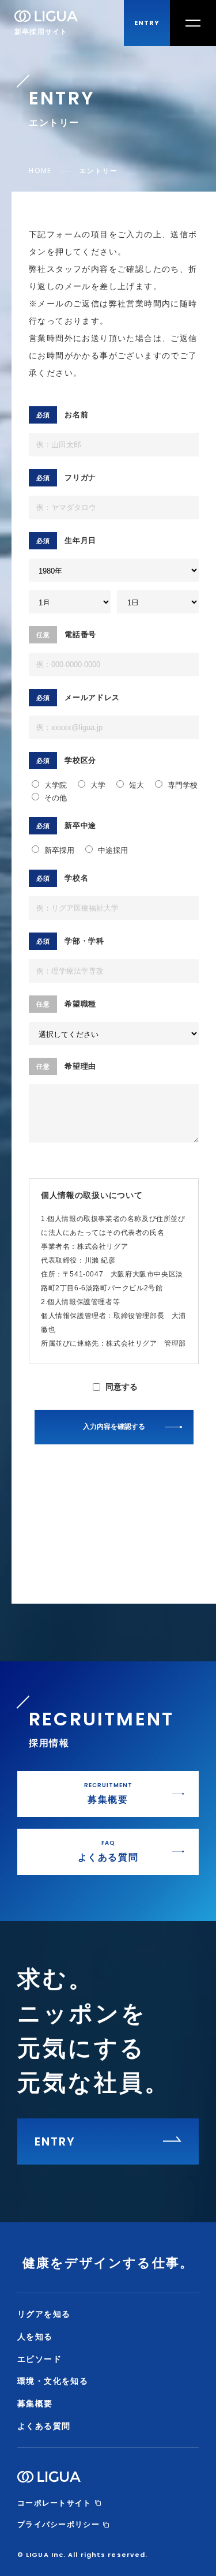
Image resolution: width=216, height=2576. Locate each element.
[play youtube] (31, 1452)
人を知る (35, 2337)
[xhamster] (32, 1473)
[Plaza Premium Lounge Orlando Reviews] (39, 1536)
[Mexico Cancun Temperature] (37, 1515)
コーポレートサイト (54, 2503)
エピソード (39, 2359)
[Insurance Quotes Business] (37, 1507)
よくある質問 (44, 2426)
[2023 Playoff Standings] (36, 1564)
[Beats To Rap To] (32, 1552)
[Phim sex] (32, 1498)
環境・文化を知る (53, 2381)
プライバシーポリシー (58, 2524)
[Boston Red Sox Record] (36, 1523)
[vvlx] (30, 1481)
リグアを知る (44, 2314)
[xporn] (31, 1490)
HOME (40, 171)
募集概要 (35, 2403)
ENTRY (147, 23)
